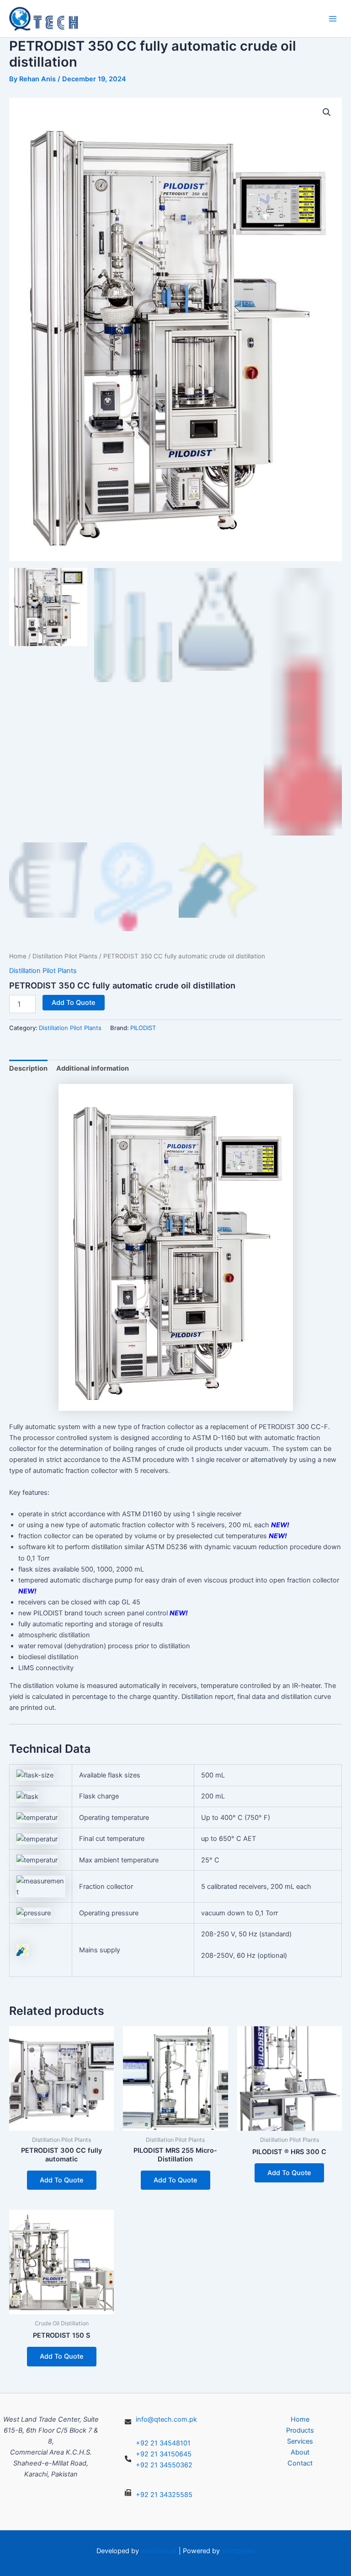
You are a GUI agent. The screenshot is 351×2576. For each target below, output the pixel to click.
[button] (327, 112)
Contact (300, 2463)
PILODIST (143, 1028)
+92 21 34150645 (164, 2454)
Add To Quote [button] (62, 2180)
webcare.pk (159, 2551)
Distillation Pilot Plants (65, 956)
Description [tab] (28, 1068)
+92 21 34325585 (164, 2495)
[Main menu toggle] (333, 19)
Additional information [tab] (93, 1068)
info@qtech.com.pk (166, 2419)
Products (300, 2430)
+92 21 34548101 (163, 2443)
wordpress (238, 2551)
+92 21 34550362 (164, 2465)
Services (300, 2441)
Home (18, 956)
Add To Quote (74, 1003)
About (300, 2452)
